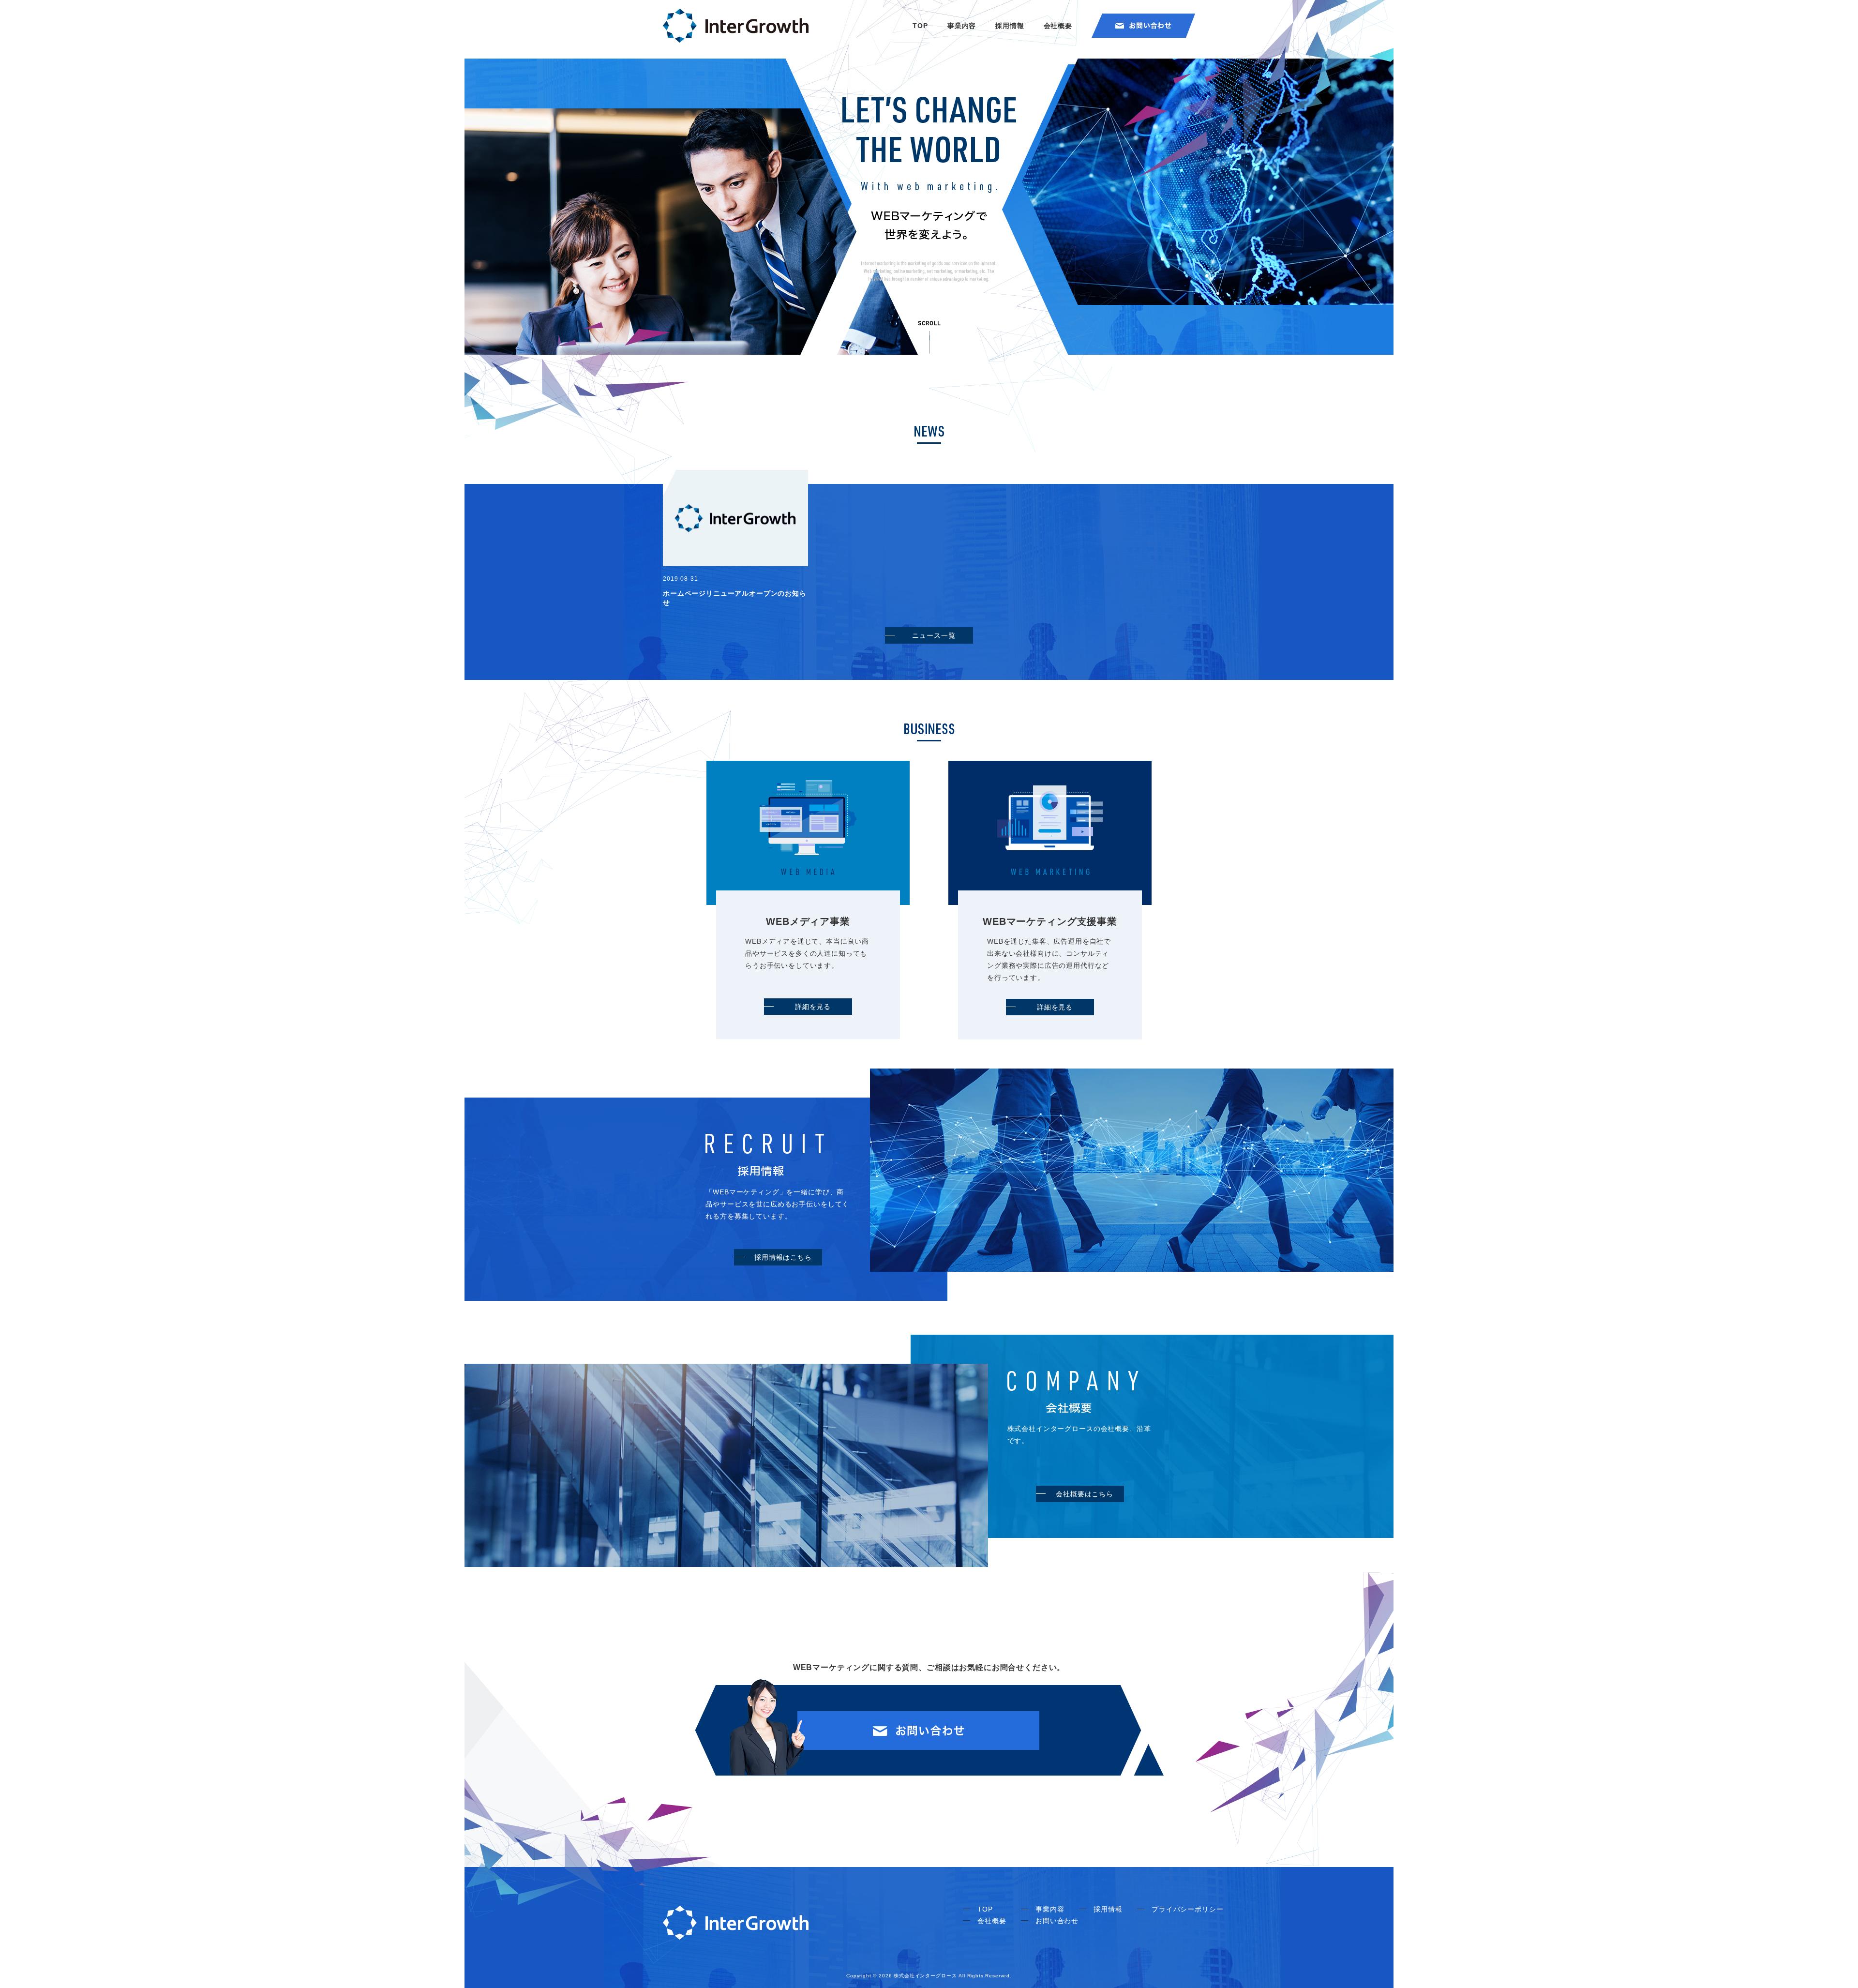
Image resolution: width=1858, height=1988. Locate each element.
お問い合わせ (1057, 1921)
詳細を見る (813, 1007)
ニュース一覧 (934, 635)
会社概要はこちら (1085, 1494)
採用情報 (1010, 26)
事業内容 (962, 26)
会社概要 (1058, 26)
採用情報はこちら (783, 1257)
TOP (920, 26)
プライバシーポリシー (1187, 1909)
